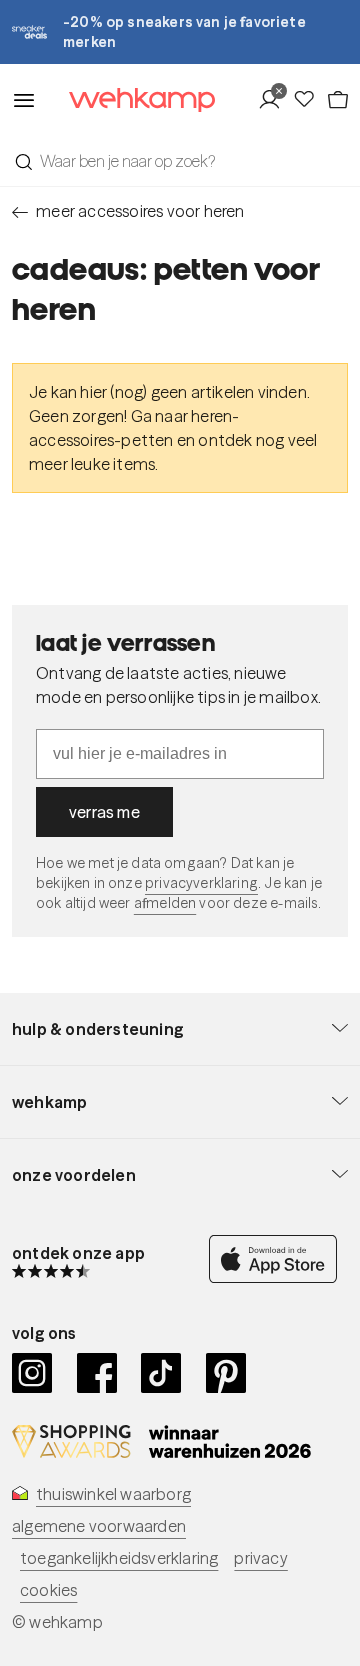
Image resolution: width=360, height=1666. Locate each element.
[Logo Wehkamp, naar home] (129, 100)
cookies (48, 1590)
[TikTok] (161, 1373)
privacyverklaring (201, 883)
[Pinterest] (226, 1373)
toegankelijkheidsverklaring (119, 1558)
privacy (260, 1558)
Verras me (104, 812)
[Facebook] (97, 1373)
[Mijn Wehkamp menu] (274, 100)
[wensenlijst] (309, 100)
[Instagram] (32, 1373)
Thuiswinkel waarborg (113, 1494)
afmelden (165, 903)
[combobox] (180, 161)
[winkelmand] (337, 100)
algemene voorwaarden (99, 1526)
